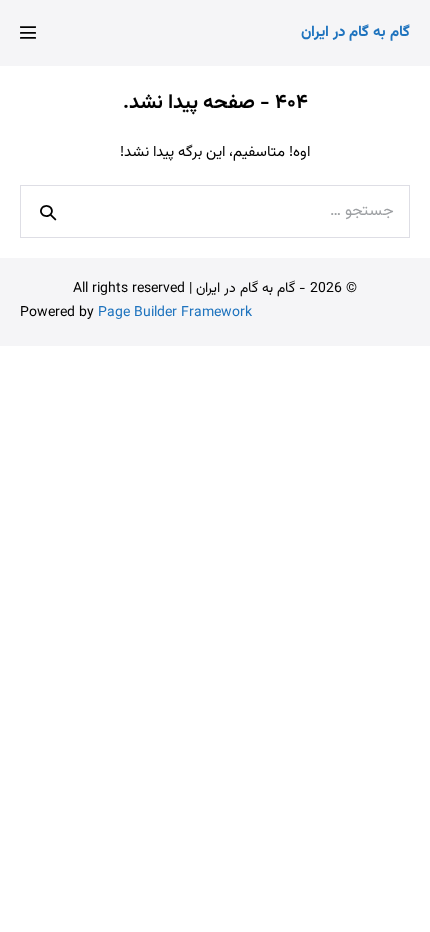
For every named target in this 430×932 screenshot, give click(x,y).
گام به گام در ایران (355, 32)
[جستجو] (48, 212)
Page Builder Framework (175, 313)
